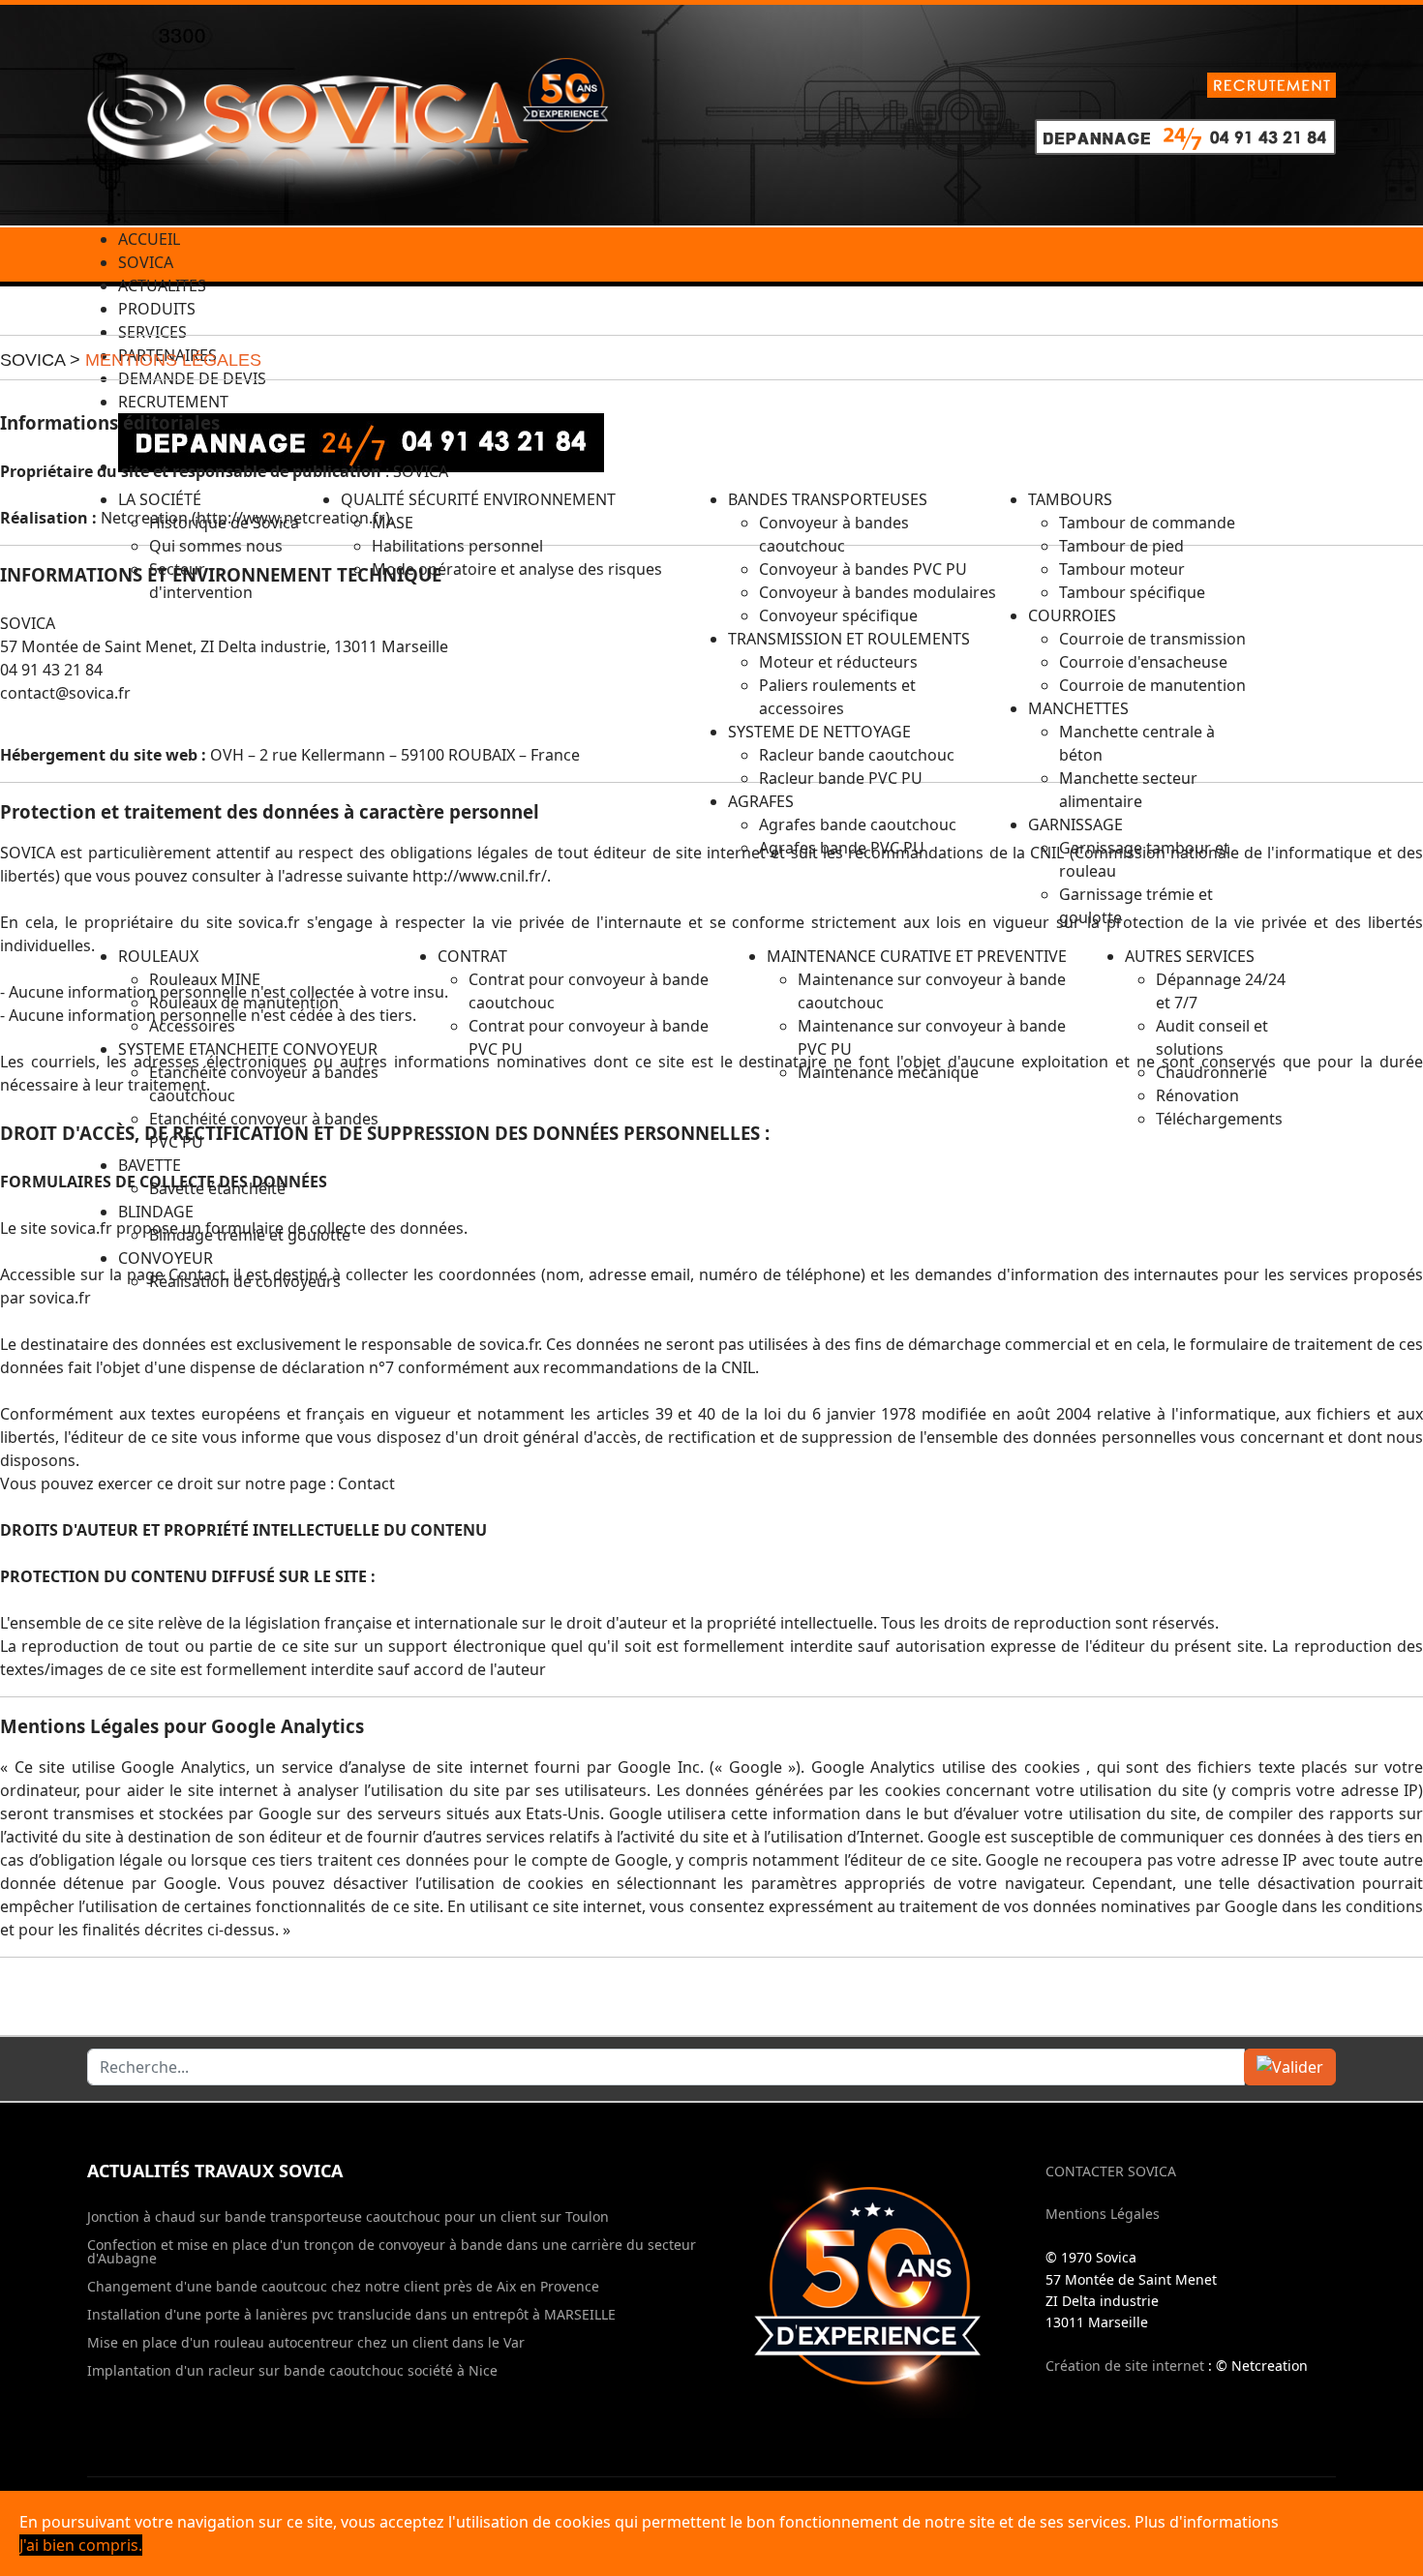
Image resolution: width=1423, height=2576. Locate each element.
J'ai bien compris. (81, 2545)
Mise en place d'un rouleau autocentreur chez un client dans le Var (306, 2343)
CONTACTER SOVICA (1111, 2171)
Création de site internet (1125, 2366)
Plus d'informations (1207, 2522)
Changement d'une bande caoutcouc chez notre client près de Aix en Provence (343, 2287)
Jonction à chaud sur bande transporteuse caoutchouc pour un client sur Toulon (348, 2217)
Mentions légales (173, 360)
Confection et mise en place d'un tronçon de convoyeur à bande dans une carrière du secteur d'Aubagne (392, 2252)
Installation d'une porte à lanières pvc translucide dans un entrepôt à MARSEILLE (351, 2315)
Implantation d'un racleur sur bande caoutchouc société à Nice (292, 2371)
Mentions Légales (1103, 2214)
